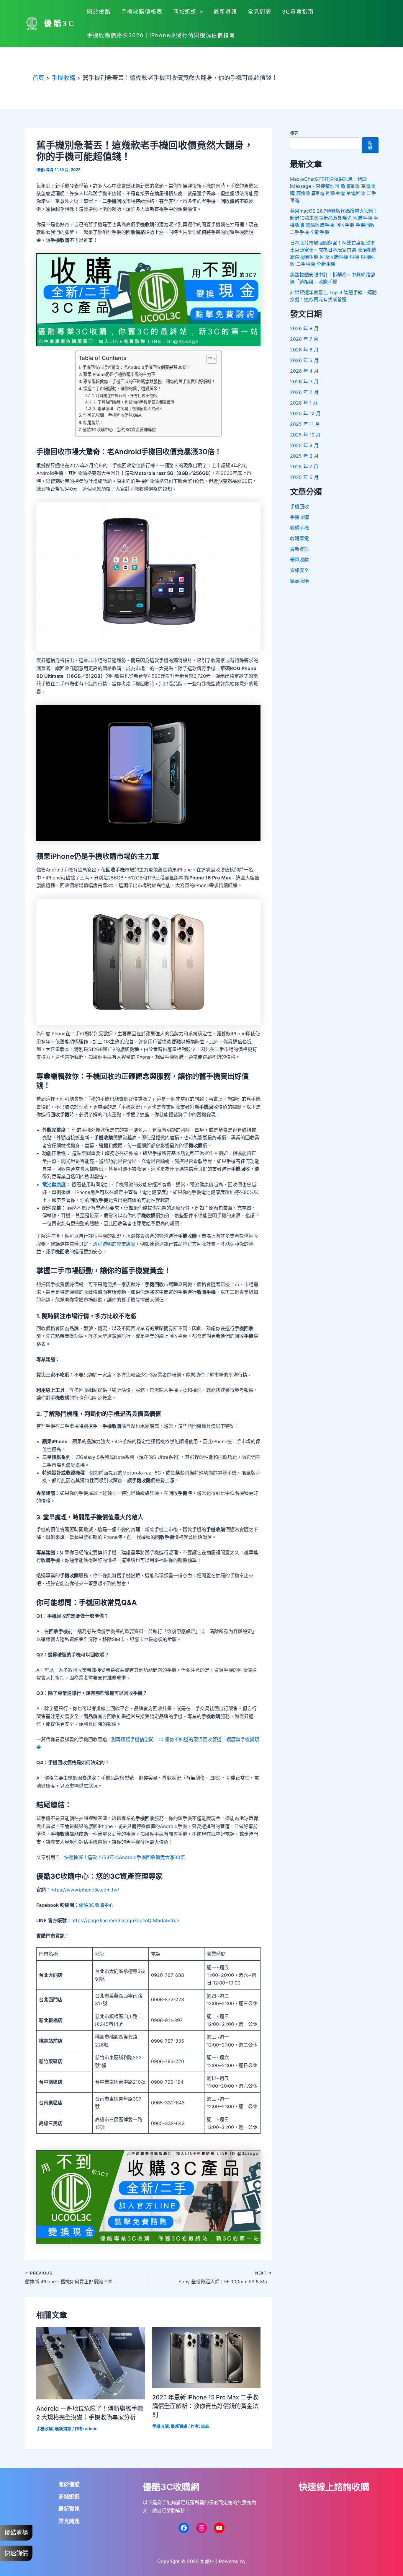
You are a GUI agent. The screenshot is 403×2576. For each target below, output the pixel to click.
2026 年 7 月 (304, 339)
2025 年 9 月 (304, 445)
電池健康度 (54, 1184)
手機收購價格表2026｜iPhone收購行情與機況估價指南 (161, 35)
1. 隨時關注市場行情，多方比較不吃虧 (124, 395)
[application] (200, 12)
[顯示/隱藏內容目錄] (209, 359)
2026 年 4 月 (304, 371)
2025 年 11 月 (305, 424)
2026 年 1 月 (304, 403)
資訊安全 (299, 570)
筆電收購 (299, 560)
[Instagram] (201, 2528)
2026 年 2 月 (304, 392)
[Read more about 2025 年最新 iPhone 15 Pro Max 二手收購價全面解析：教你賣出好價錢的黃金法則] (207, 2357)
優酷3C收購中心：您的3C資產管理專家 (119, 430)
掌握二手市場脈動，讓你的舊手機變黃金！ (122, 388)
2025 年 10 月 (305, 435)
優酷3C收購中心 (96, 1905)
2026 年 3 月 (304, 382)
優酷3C (60, 23)
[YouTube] (219, 2528)
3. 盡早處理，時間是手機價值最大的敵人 (128, 408)
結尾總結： (94, 422)
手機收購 (45, 2428)
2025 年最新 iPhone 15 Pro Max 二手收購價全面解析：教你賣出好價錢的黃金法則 (205, 2406)
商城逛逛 (185, 12)
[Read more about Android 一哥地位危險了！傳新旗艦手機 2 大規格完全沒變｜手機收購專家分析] (91, 2363)
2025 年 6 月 (304, 477)
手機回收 (299, 506)
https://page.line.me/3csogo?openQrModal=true (125, 1920)
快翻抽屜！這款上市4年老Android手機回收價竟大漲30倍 (124, 1857)
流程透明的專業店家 (114, 1244)
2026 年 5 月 (304, 360)
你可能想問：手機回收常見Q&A (112, 415)
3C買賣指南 (298, 12)
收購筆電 (299, 538)
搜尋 (294, 133)
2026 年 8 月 (304, 328)
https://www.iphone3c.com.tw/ (85, 1890)
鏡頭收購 (299, 581)
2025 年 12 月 (305, 413)
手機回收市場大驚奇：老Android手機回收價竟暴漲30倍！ (137, 367)
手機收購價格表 (142, 12)
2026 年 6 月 (304, 350)
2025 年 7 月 (304, 467)
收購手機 (299, 528)
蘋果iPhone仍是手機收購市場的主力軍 (119, 374)
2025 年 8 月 (304, 456)
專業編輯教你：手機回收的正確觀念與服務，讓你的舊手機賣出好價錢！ (149, 381)
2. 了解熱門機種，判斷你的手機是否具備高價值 (134, 402)
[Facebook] (184, 2528)
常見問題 (260, 12)
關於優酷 (99, 12)
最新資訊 (225, 12)
